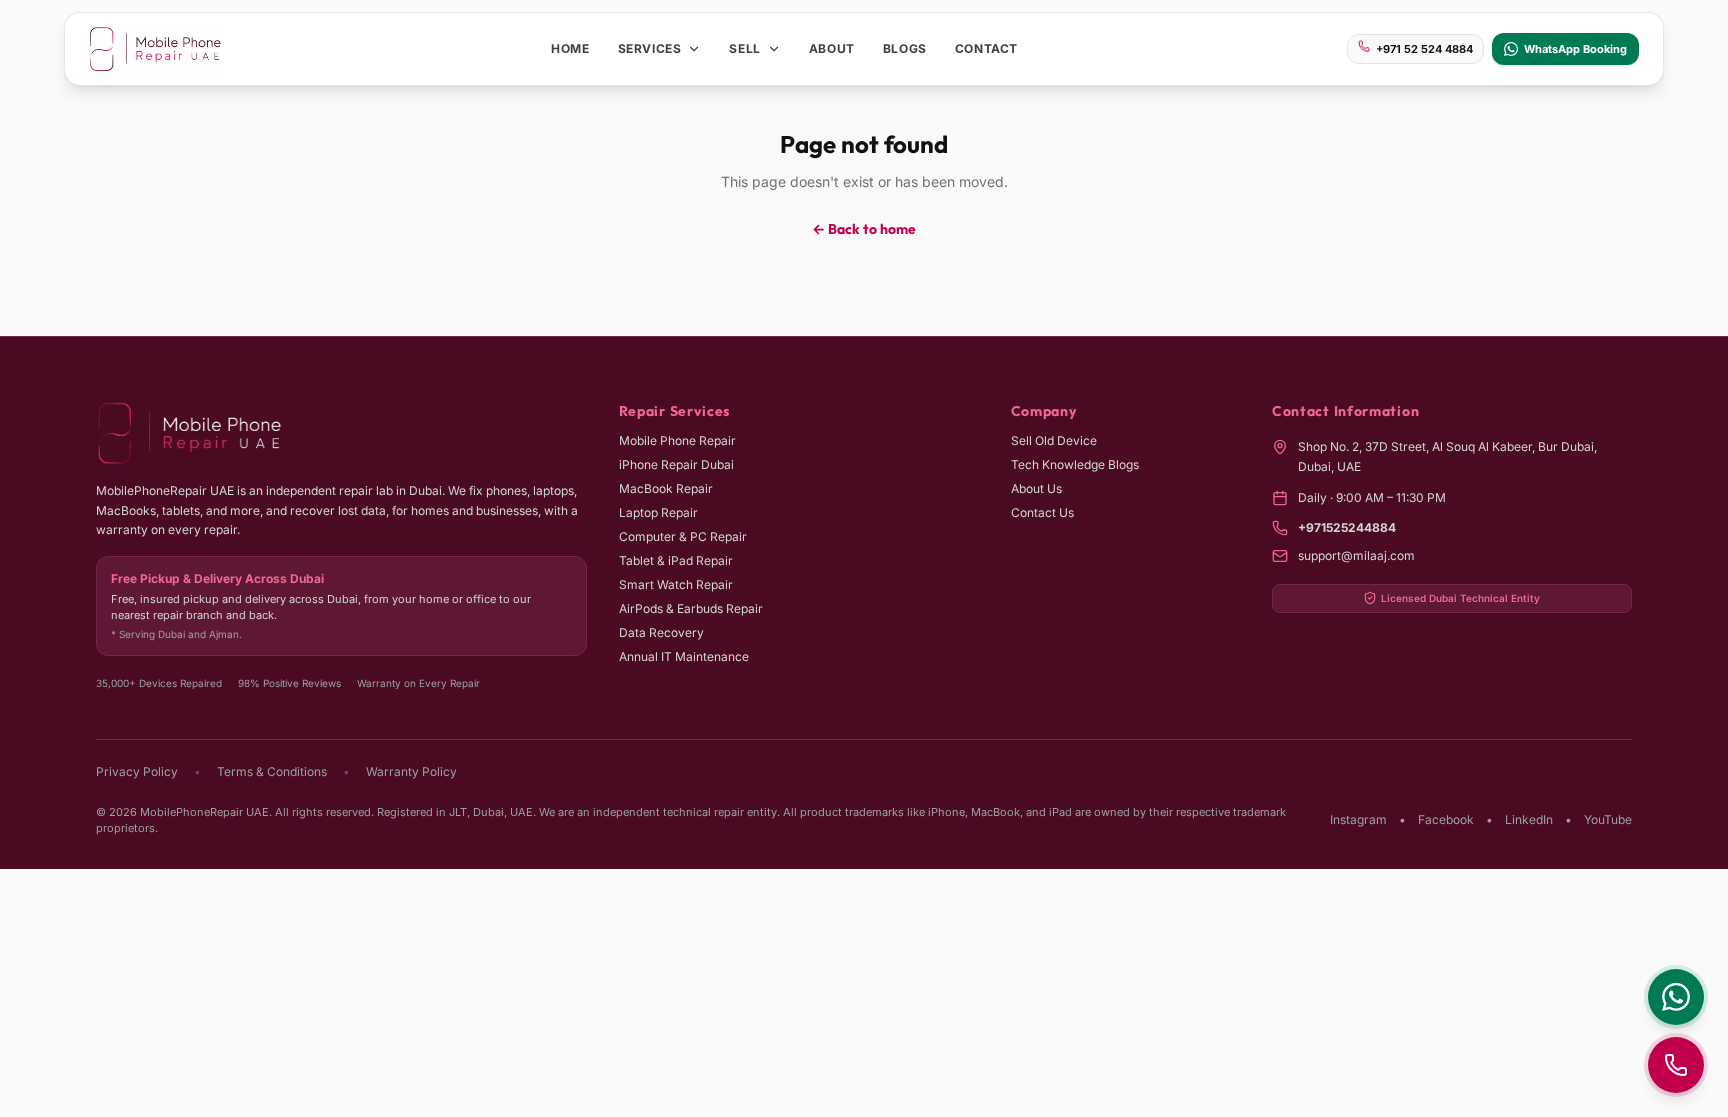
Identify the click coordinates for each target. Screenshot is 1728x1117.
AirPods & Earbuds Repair (691, 608)
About (832, 48)
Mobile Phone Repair (677, 440)
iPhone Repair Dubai (676, 464)
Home (570, 48)
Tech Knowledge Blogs (1075, 464)
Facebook (1446, 819)
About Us (1036, 488)
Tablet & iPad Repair (676, 560)
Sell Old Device (1054, 440)
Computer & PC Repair (683, 536)
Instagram (1358, 819)
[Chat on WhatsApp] (1676, 997)
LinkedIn (1529, 819)
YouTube (1608, 819)
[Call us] (1676, 1065)
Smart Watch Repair (676, 584)
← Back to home (864, 229)
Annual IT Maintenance (684, 656)
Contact (986, 48)
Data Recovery (661, 632)
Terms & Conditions (272, 771)
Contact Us (1042, 512)
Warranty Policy (411, 771)
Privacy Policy (137, 771)
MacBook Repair (666, 488)
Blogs (905, 48)
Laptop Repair (658, 512)
